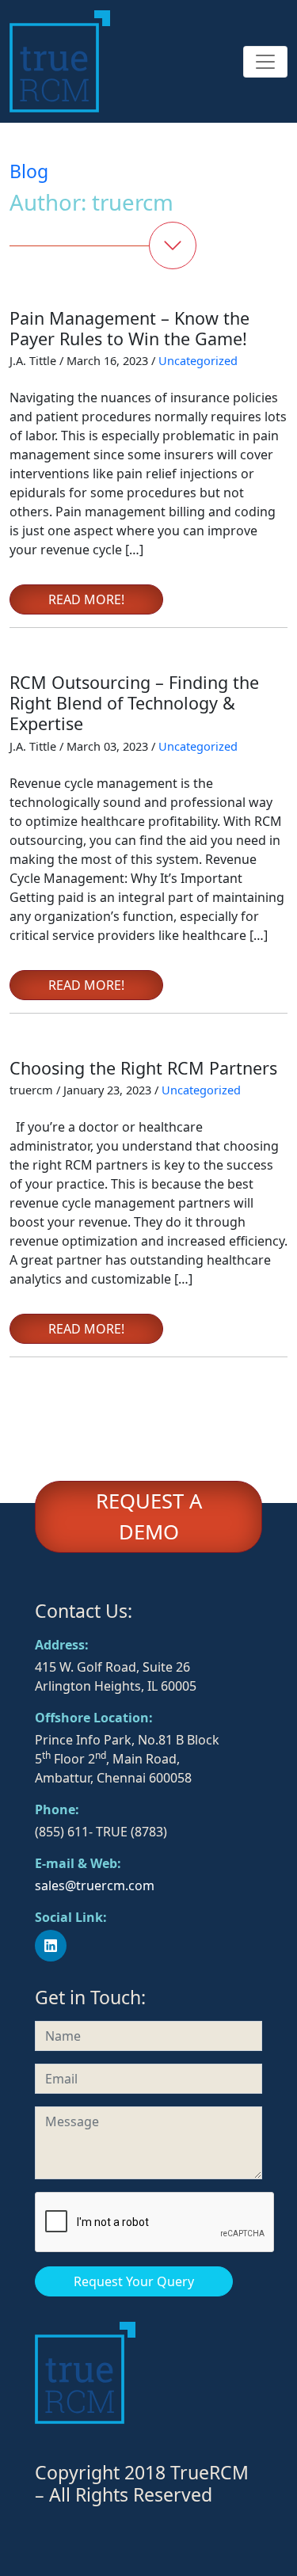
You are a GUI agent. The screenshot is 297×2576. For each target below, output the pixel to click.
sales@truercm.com (95, 1885)
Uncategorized (198, 360)
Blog (29, 171)
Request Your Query (134, 2281)
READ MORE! (86, 599)
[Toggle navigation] (265, 62)
